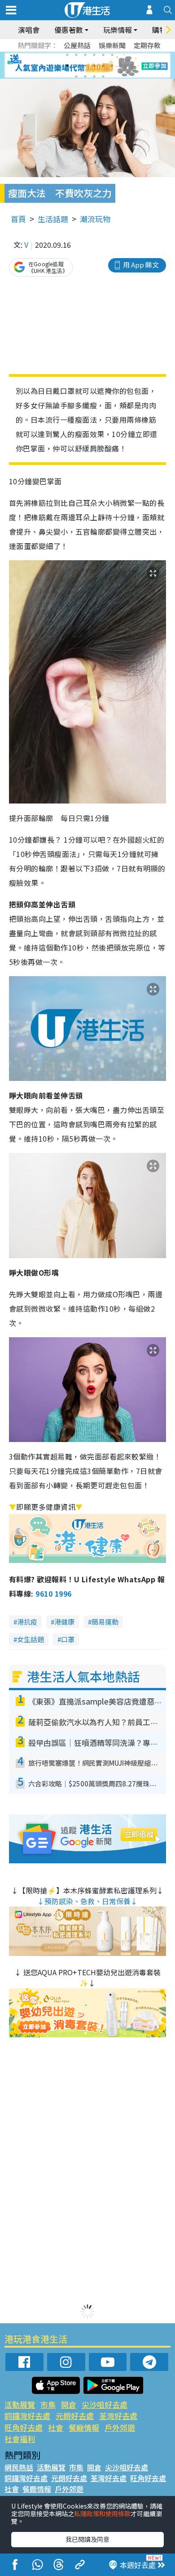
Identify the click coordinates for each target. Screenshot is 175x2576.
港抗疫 (27, 1622)
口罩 (68, 1639)
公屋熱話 (77, 45)
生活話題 (53, 219)
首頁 (18, 219)
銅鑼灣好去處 (27, 2416)
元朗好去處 (75, 2416)
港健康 (64, 1622)
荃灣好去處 (118, 2416)
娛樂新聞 (112, 45)
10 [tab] (94, 66)
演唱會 (29, 30)
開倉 (69, 2404)
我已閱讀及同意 (87, 2539)
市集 (48, 2404)
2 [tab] (76, 55)
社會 (56, 2427)
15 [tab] (94, 76)
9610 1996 (53, 1594)
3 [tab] (85, 55)
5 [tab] (103, 55)
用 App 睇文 (141, 265)
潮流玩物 (95, 219)
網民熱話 (19, 2467)
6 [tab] (112, 55)
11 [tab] (103, 66)
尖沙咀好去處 (105, 2404)
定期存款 (147, 45)
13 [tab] (76, 76)
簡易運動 (105, 1622)
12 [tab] (112, 66)
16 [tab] (103, 76)
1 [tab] (67, 55)
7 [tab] (67, 66)
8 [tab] (76, 66)
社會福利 (20, 2439)
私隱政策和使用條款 (102, 2513)
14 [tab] (85, 76)
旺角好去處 (24, 2427)
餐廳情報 (84, 2427)
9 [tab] (85, 66)
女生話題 (31, 1639)
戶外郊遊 (120, 2427)
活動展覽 (20, 2404)
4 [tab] (94, 55)
